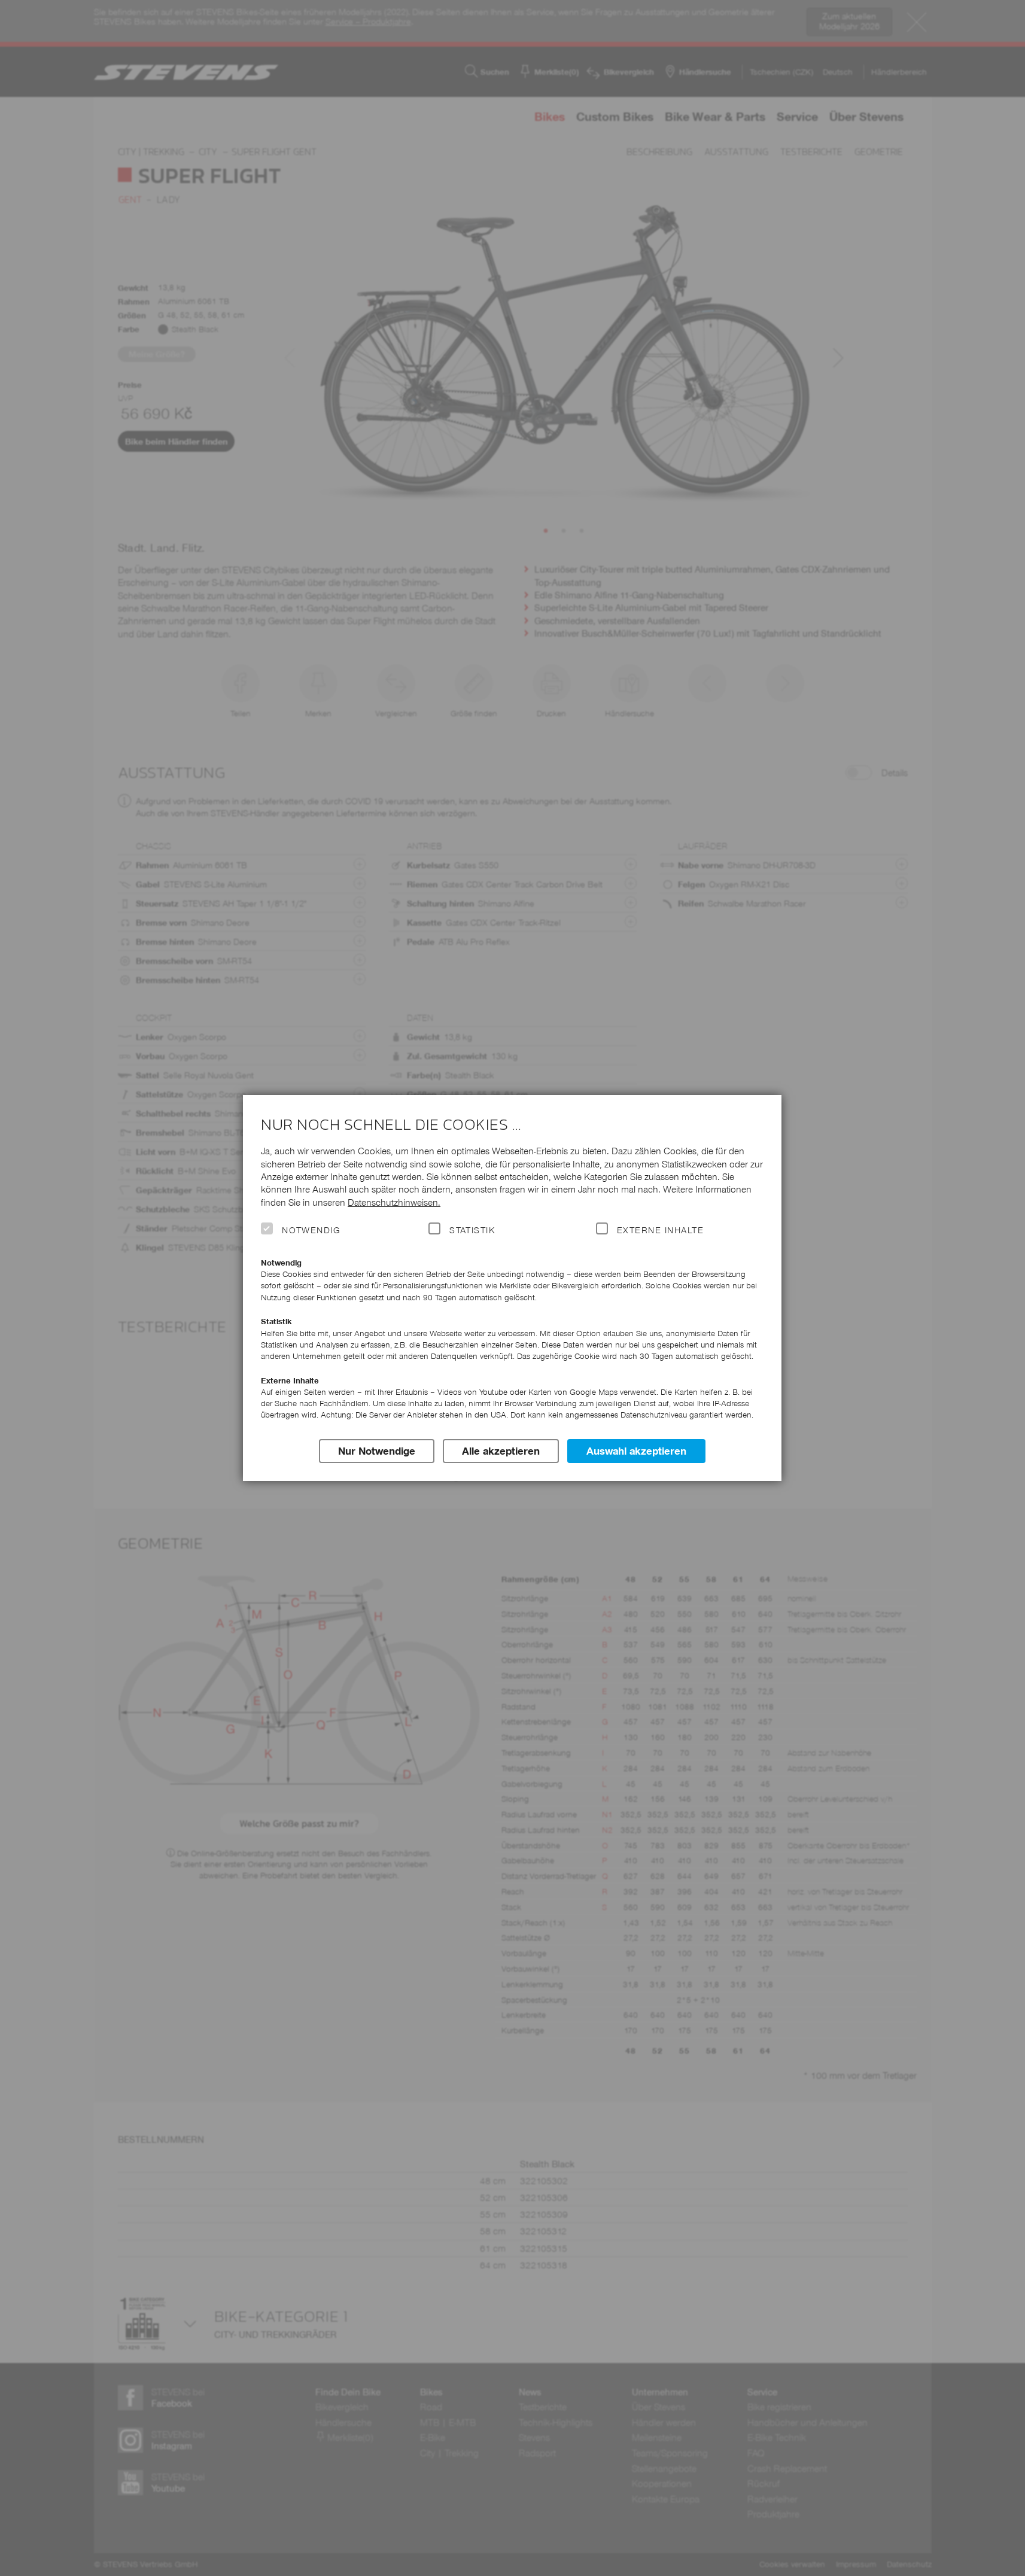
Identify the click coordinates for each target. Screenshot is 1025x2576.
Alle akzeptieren (501, 1451)
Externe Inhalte (660, 1230)
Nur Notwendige (377, 1451)
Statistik (472, 1230)
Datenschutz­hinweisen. (394, 1202)
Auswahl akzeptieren (636, 1451)
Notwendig (311, 1230)
